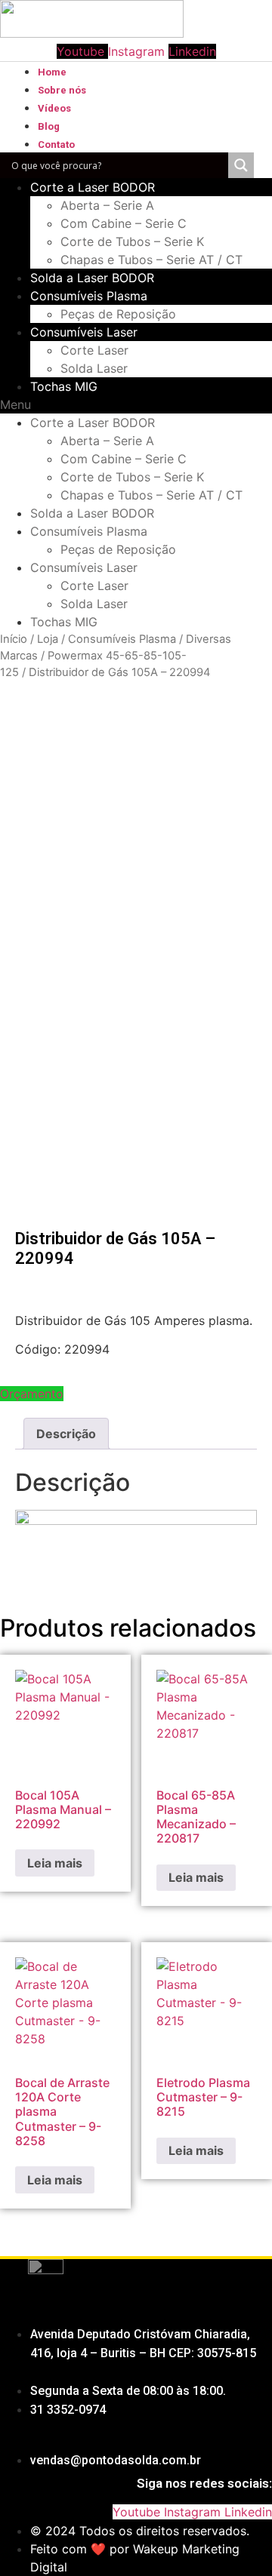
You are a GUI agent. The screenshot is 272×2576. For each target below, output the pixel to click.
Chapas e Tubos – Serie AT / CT (151, 260)
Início (14, 639)
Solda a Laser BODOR (92, 278)
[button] (136, 404)
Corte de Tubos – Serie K (132, 241)
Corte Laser (94, 350)
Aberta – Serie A (107, 205)
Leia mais (55, 1863)
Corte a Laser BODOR (93, 187)
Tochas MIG (64, 386)
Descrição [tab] (66, 1434)
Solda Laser (94, 368)
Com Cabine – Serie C (124, 223)
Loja (48, 639)
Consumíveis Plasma (89, 296)
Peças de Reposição (118, 314)
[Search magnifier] (241, 165)
